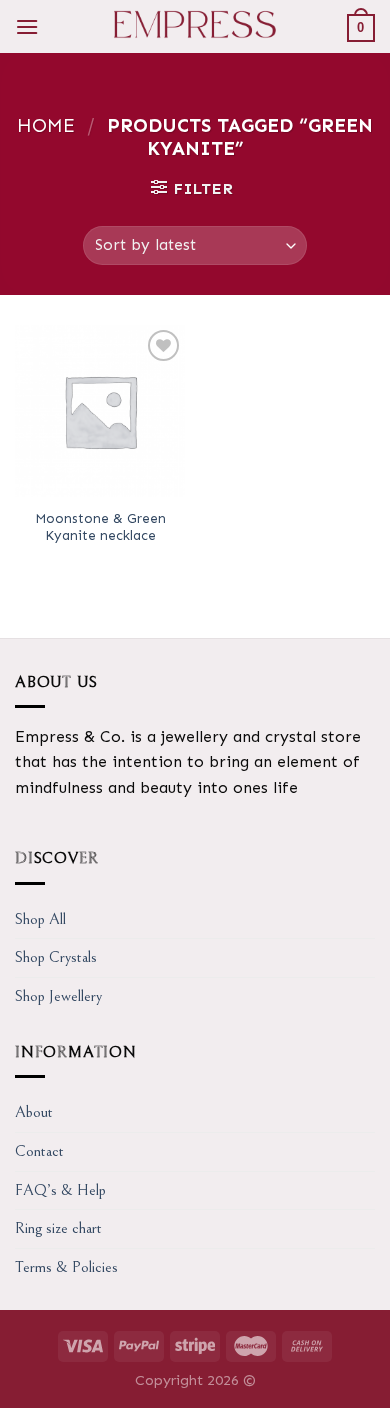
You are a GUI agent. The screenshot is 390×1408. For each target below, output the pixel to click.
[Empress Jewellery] (195, 26)
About (34, 1112)
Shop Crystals (56, 957)
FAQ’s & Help (60, 1190)
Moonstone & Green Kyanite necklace (100, 527)
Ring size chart (58, 1228)
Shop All (40, 919)
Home (46, 125)
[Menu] (27, 26)
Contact (39, 1151)
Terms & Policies (66, 1267)
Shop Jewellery (58, 996)
